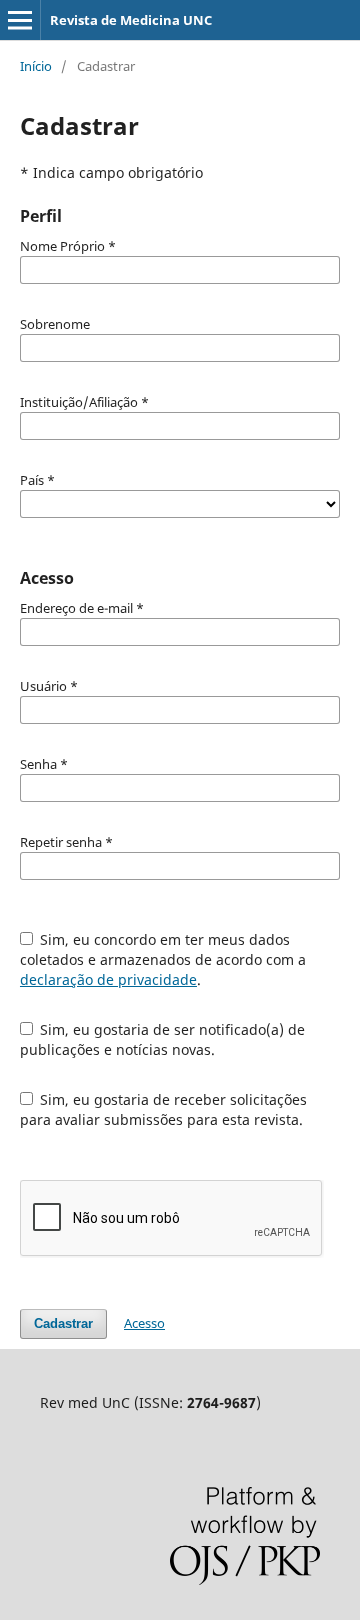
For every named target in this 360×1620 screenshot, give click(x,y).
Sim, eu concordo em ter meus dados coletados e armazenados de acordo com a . (163, 959)
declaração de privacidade (108, 979)
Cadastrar (63, 1323)
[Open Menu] (20, 20)
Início (36, 66)
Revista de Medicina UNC (131, 20)
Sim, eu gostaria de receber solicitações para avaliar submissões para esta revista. (164, 1109)
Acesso (144, 1323)
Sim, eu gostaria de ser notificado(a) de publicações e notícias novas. (163, 1039)
